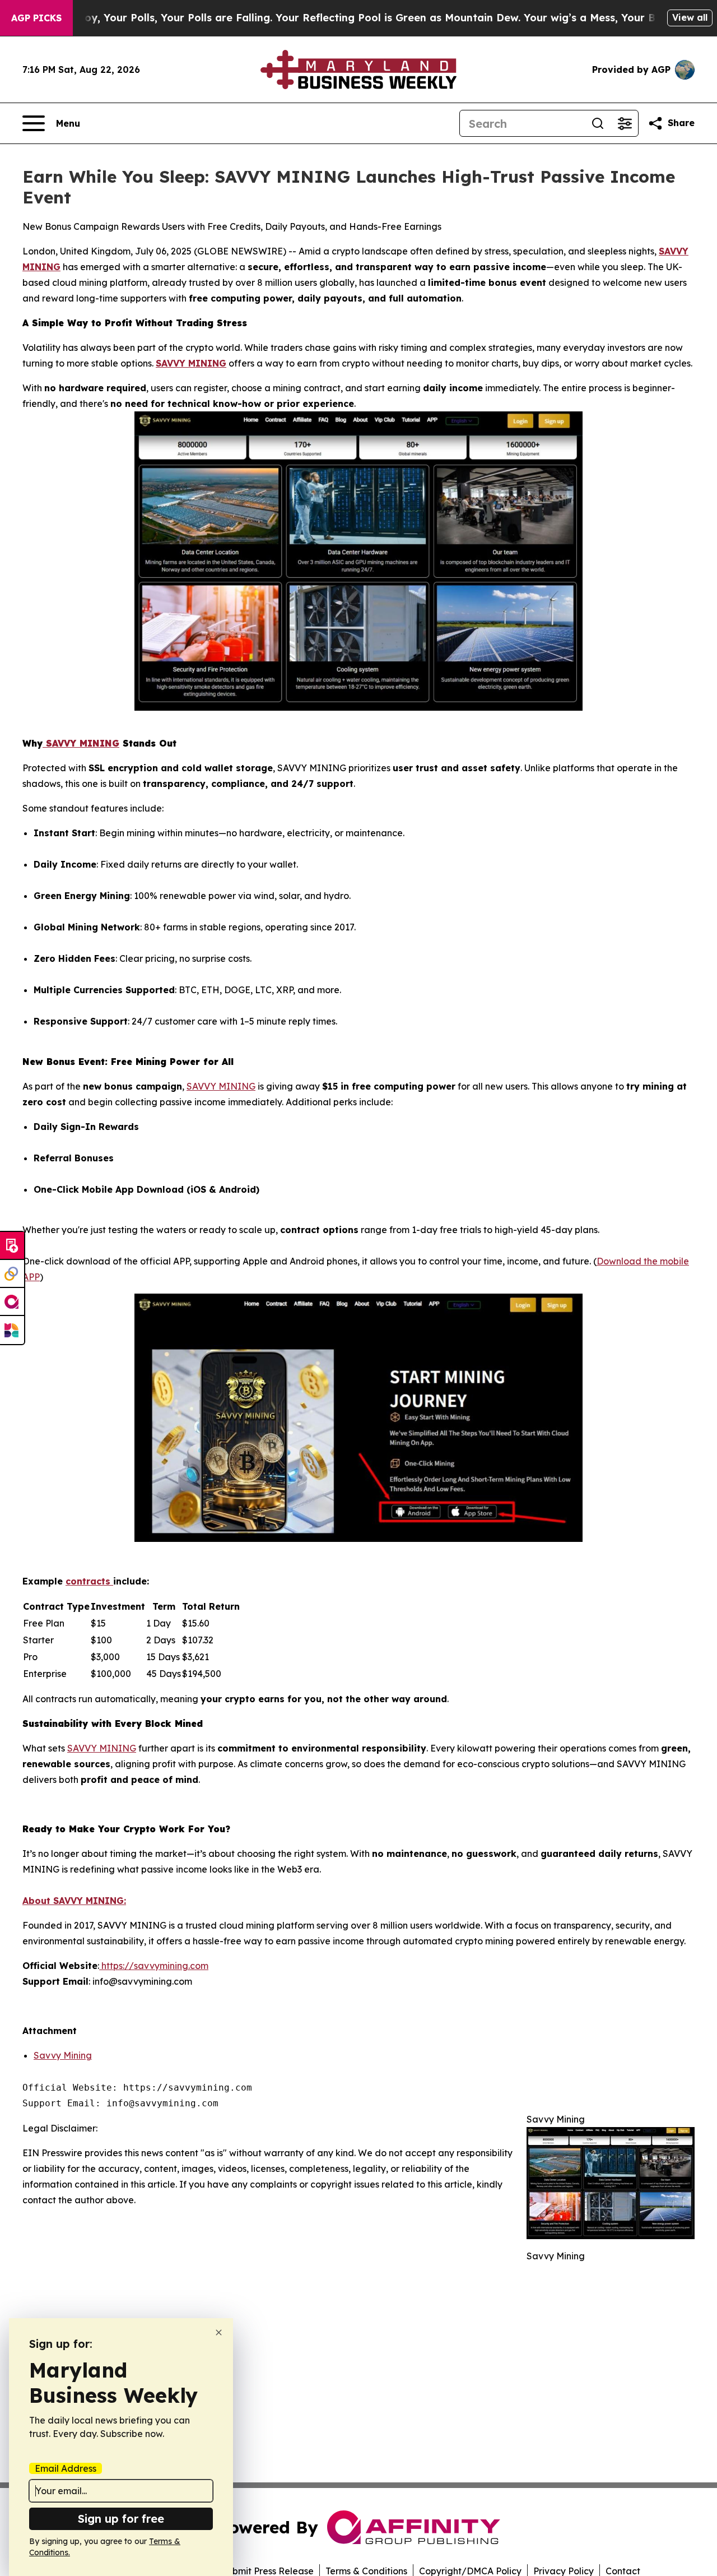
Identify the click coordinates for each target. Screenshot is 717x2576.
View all (690, 17)
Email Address (66, 2468)
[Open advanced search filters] (625, 123)
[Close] (219, 2332)
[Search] (598, 123)
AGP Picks (36, 18)
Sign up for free (121, 2519)
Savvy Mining (63, 2055)
